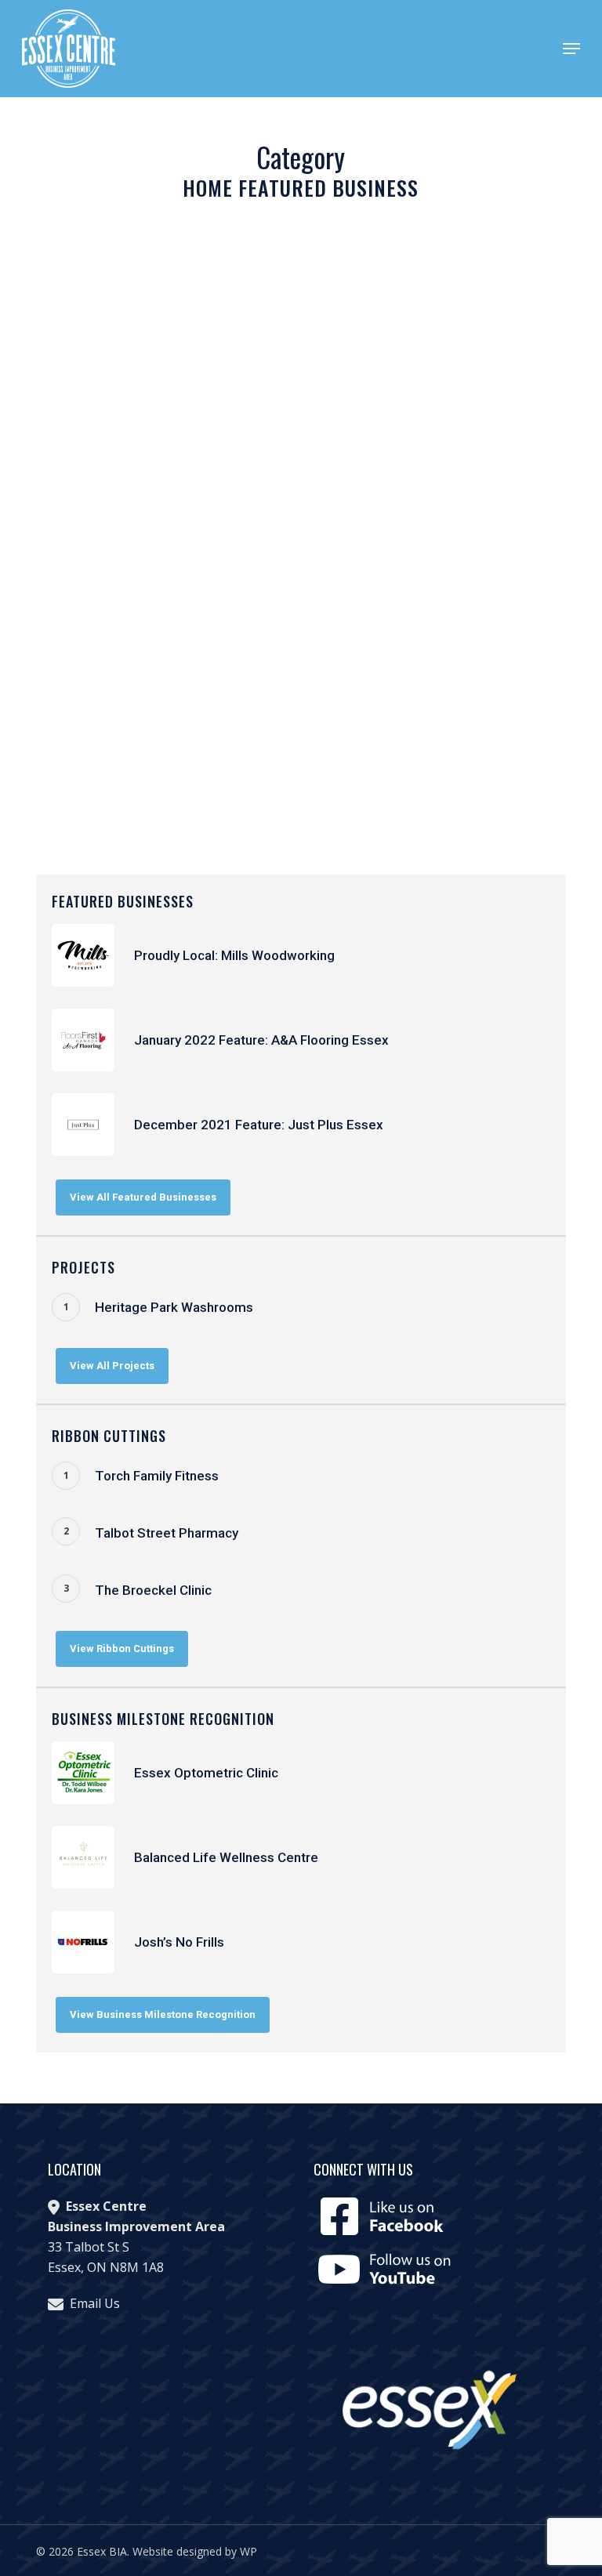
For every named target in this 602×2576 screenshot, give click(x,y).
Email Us (95, 2303)
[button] (571, 49)
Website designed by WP (195, 2551)
